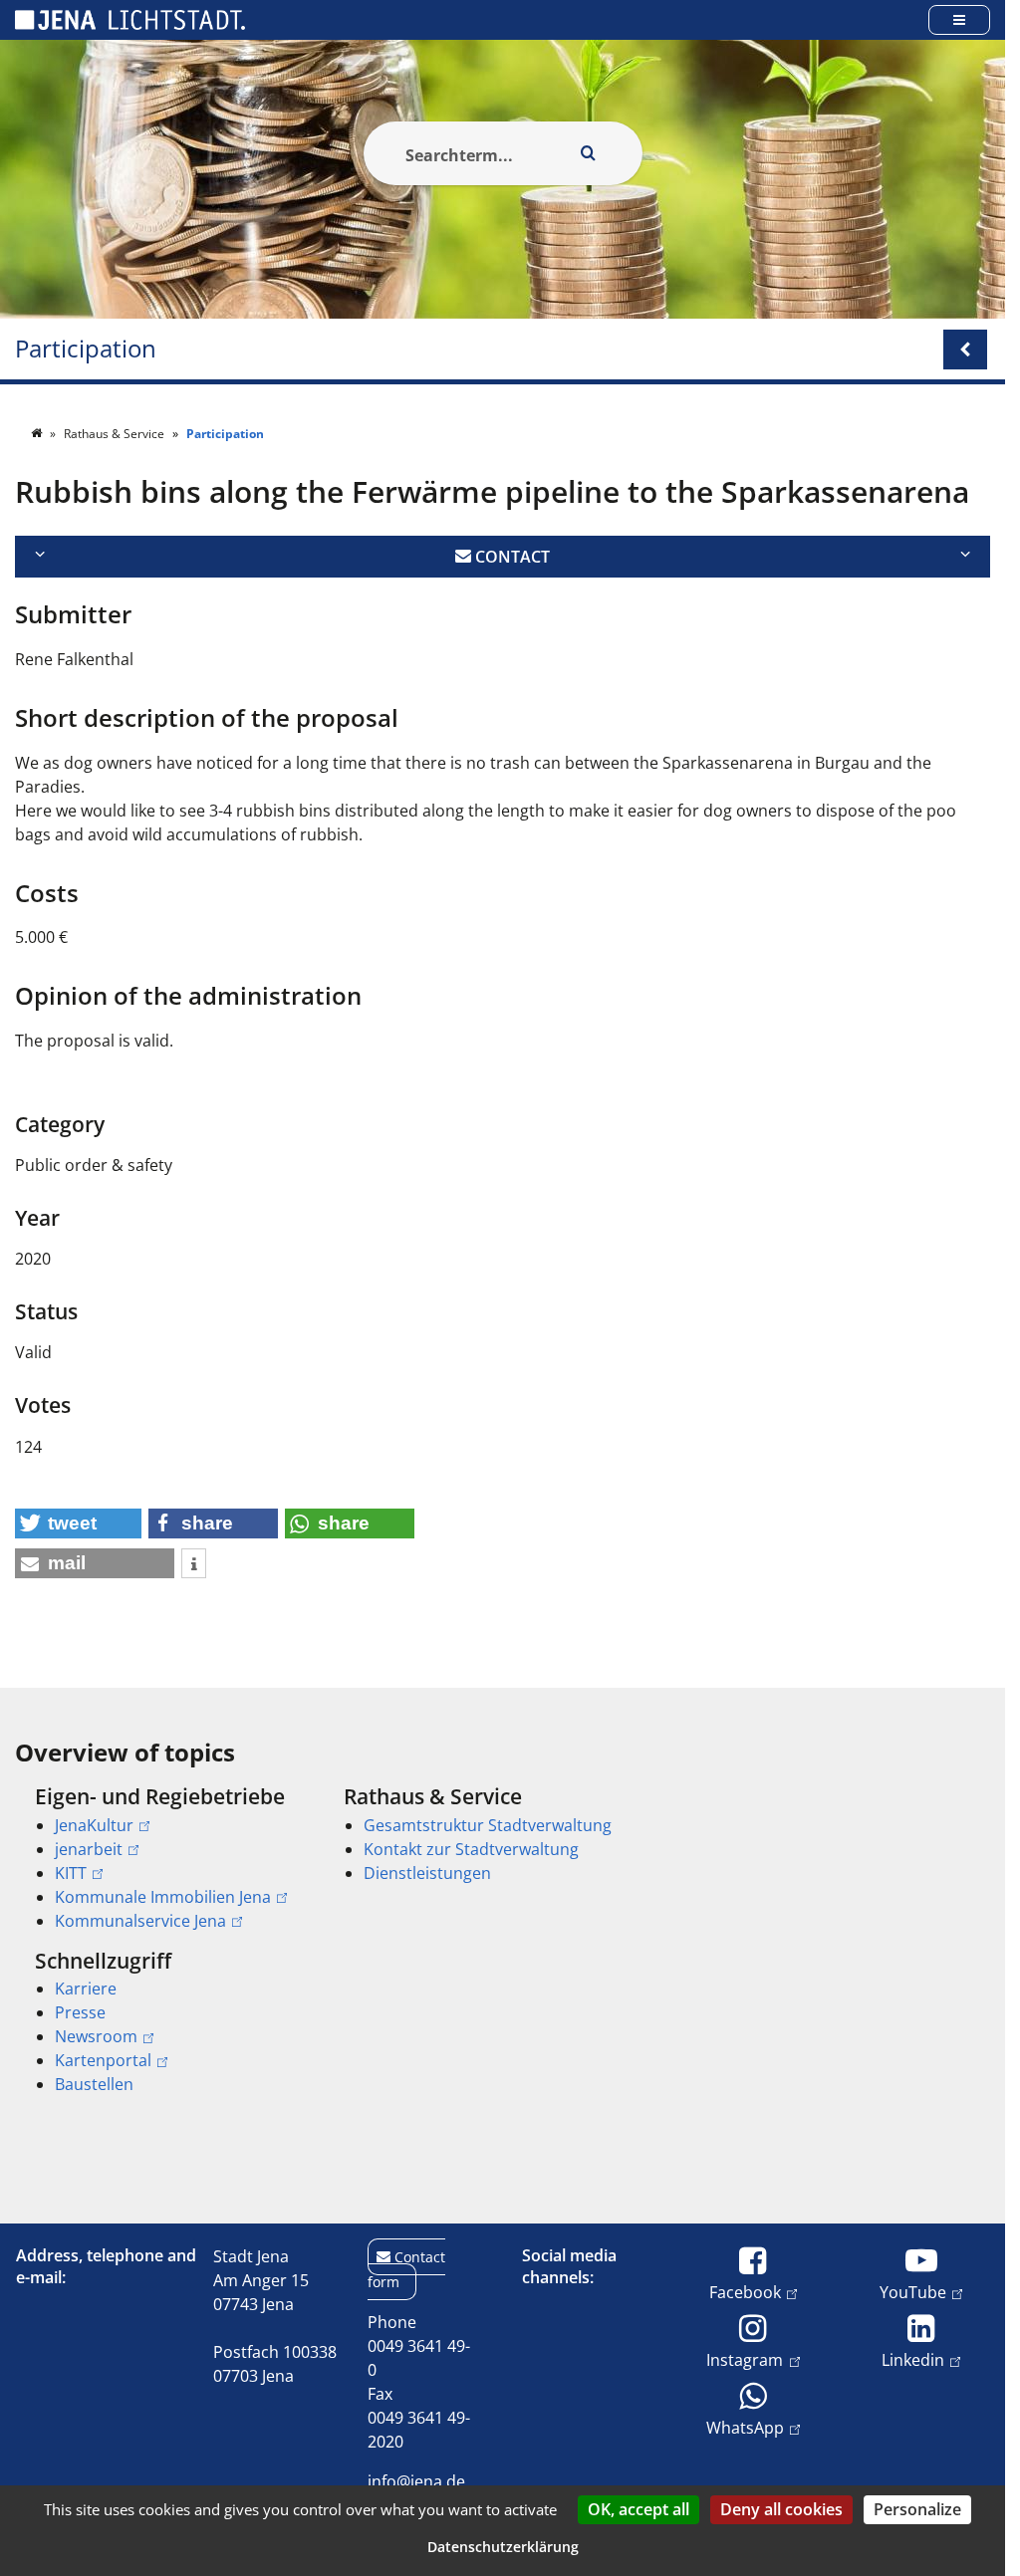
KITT (71, 1873)
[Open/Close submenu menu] (965, 350)
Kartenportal (103, 2060)
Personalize (917, 2509)
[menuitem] (161, 1858)
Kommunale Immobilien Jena (163, 1897)
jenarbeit (89, 1849)
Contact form (406, 2269)
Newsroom (96, 2036)
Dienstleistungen (427, 1873)
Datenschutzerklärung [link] (503, 2547)
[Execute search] (589, 153)
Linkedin (913, 2359)
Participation (86, 349)
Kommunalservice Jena (140, 1921)
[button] (78, 1523)
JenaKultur (94, 1825)
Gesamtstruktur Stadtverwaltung (488, 1825)
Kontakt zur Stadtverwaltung (471, 1849)
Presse (80, 2012)
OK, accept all (638, 2509)
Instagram (745, 2359)
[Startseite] (38, 434)
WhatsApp (745, 2427)
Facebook (745, 2292)
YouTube (913, 2292)
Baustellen (94, 2084)
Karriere (86, 1989)
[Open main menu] (959, 19)
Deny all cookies (781, 2509)
